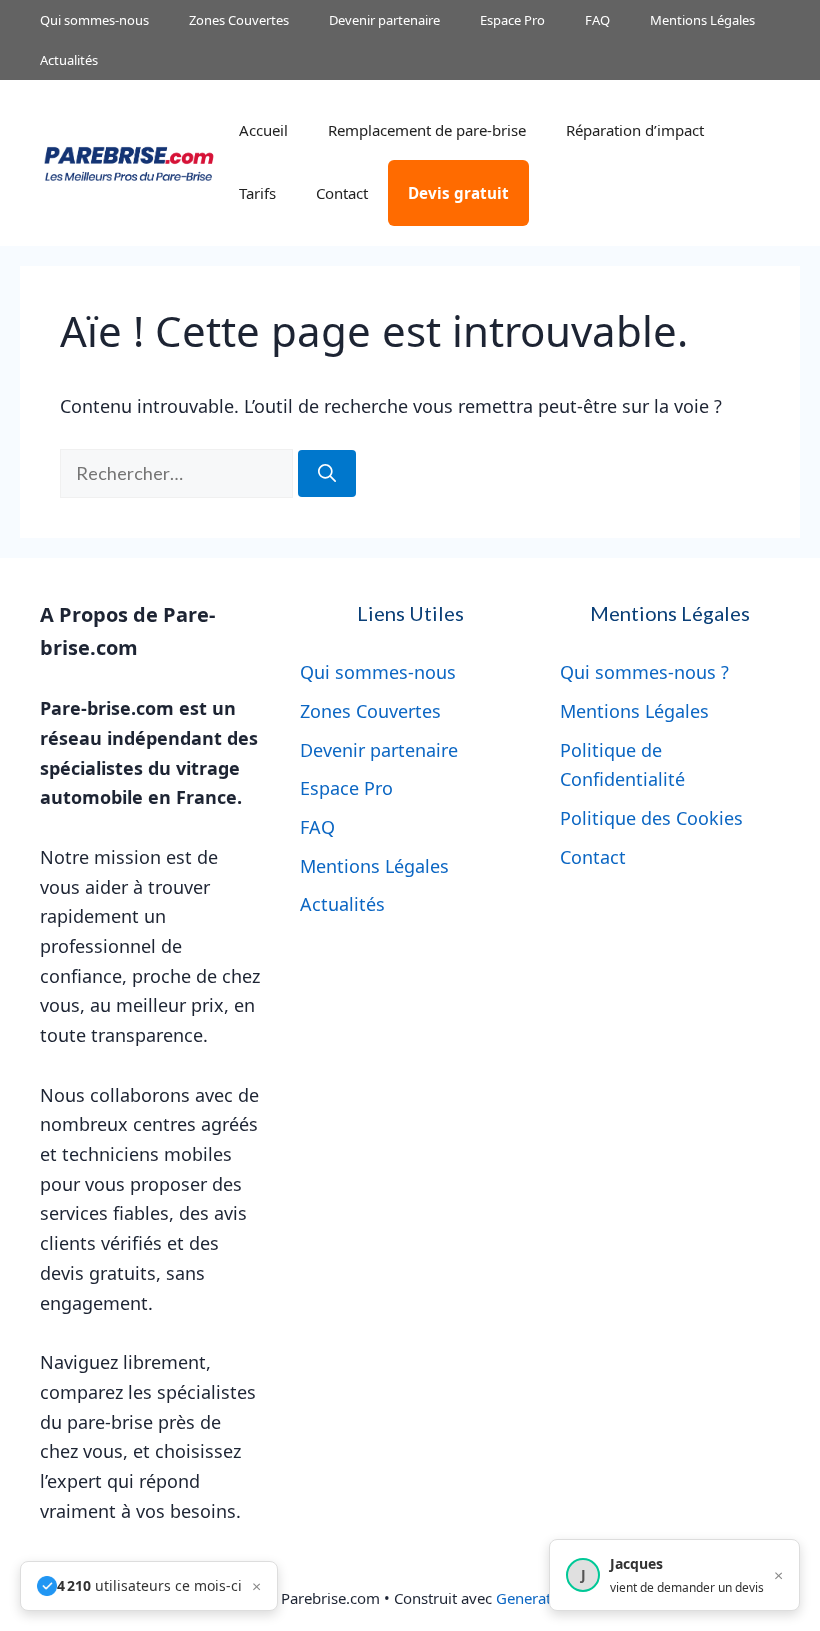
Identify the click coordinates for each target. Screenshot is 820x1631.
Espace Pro (512, 20)
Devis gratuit (458, 193)
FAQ (597, 20)
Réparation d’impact (635, 130)
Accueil (263, 130)
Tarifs (257, 193)
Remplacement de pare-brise (427, 130)
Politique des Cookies (651, 818)
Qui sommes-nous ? (644, 672)
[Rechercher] (327, 473)
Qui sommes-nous (94, 20)
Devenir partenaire (384, 20)
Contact (342, 193)
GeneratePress (546, 1598)
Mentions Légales (702, 20)
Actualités (69, 60)
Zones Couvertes (239, 20)
